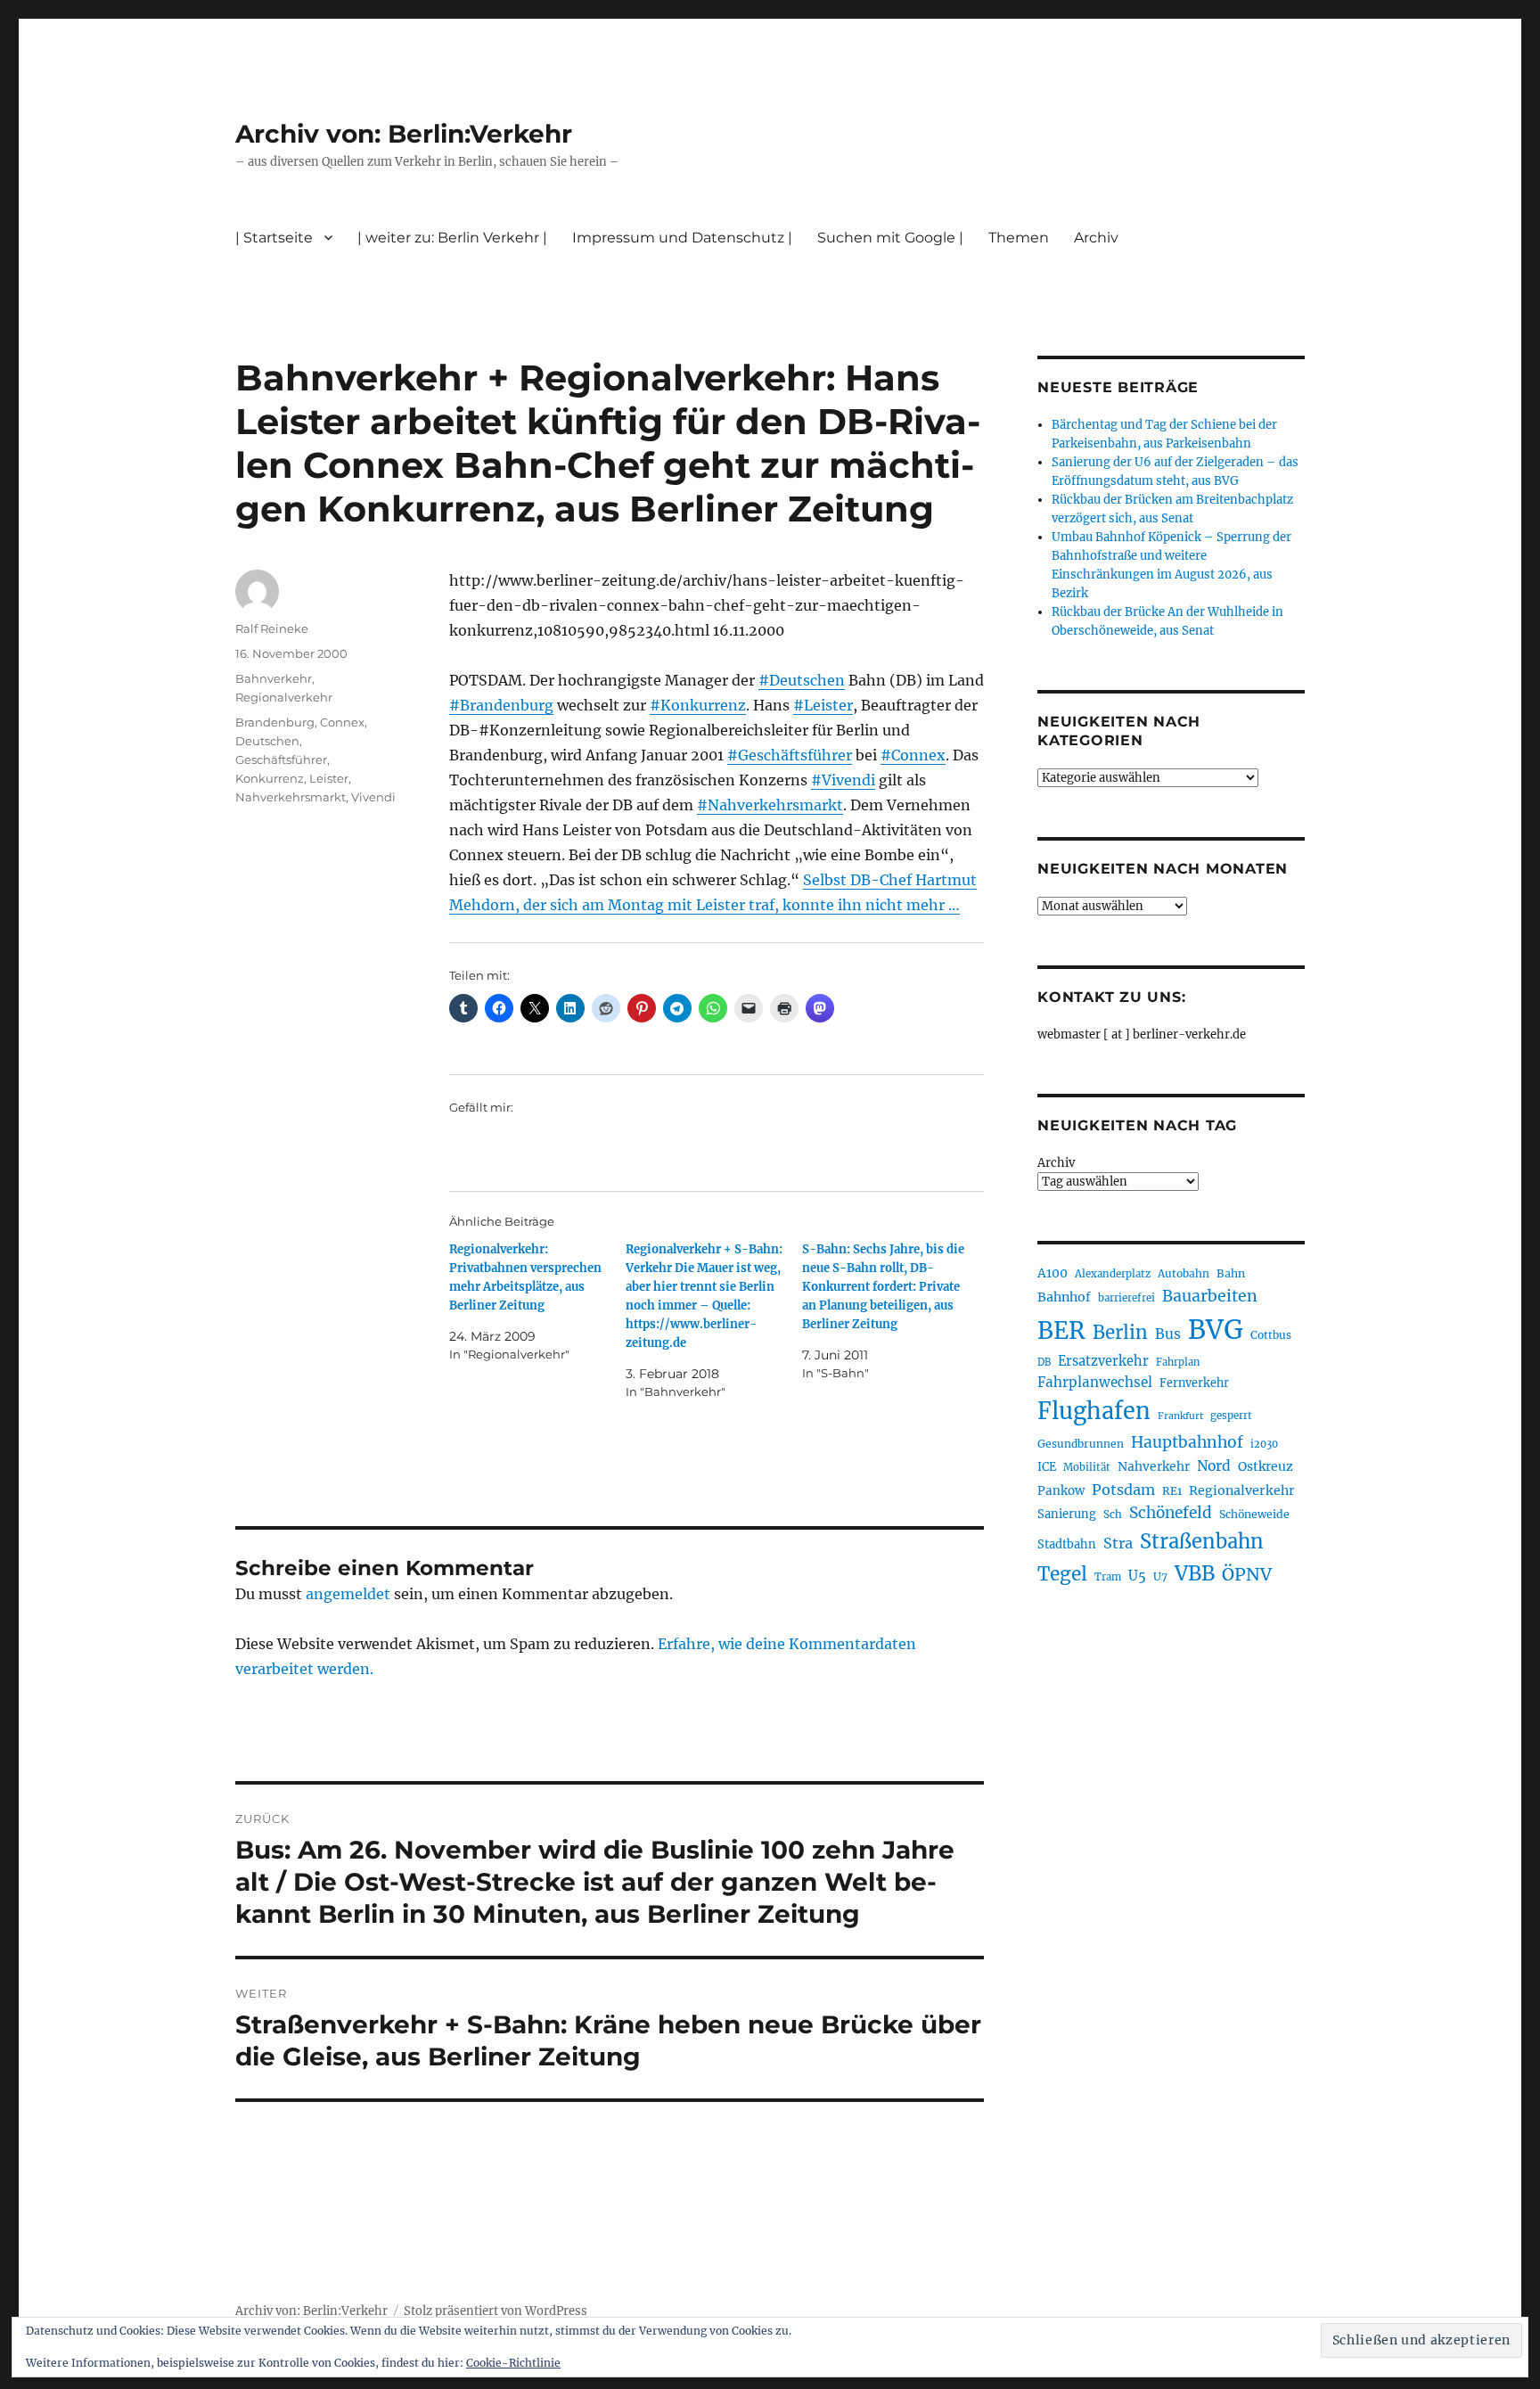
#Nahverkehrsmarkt (770, 805)
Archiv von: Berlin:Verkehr (404, 134)
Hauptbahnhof (1187, 1442)
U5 (1137, 1576)
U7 (1160, 1576)
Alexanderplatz (1113, 1274)
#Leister (823, 705)
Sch (1113, 1514)
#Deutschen (802, 680)
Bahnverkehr (274, 678)
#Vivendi (843, 780)
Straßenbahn (1202, 1541)
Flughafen (1094, 1411)
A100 (1053, 1273)
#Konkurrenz (698, 705)
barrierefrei (1126, 1298)
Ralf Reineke (272, 628)
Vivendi (373, 797)
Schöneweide (1254, 1514)
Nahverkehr (1154, 1466)
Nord (1214, 1466)
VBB (1195, 1573)
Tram (1108, 1577)
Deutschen (267, 741)
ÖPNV (1247, 1574)
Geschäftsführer (281, 759)
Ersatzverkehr (1103, 1361)
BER (1061, 1330)
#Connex (913, 755)
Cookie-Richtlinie (513, 2363)
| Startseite (274, 238)
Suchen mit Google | (890, 238)
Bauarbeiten (1210, 1296)
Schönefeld (1171, 1513)
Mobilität (1087, 1467)
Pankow (1061, 1491)
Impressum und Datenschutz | (682, 238)
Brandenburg (275, 722)
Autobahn (1184, 1273)
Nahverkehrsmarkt (291, 797)
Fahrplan (1178, 1362)
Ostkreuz (1266, 1466)
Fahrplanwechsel (1095, 1382)
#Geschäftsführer (790, 755)
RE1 (1172, 1491)
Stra (1118, 1543)
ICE (1047, 1467)
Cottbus (1271, 1335)
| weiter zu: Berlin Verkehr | (452, 238)
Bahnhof (1064, 1297)
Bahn (1231, 1273)
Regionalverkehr (284, 697)
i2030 (1264, 1444)
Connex (342, 722)
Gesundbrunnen (1081, 1444)
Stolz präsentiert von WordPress (496, 2311)
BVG (1216, 1330)
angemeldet (348, 1594)
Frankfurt (1180, 1416)
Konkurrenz (270, 778)
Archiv (1056, 1163)
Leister (329, 778)
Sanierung (1067, 1514)
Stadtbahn (1067, 1544)
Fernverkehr (1194, 1383)
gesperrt (1231, 1416)
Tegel (1062, 1574)
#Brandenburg (501, 705)
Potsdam (1123, 1490)
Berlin (1120, 1333)
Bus (1168, 1334)
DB (1044, 1362)
